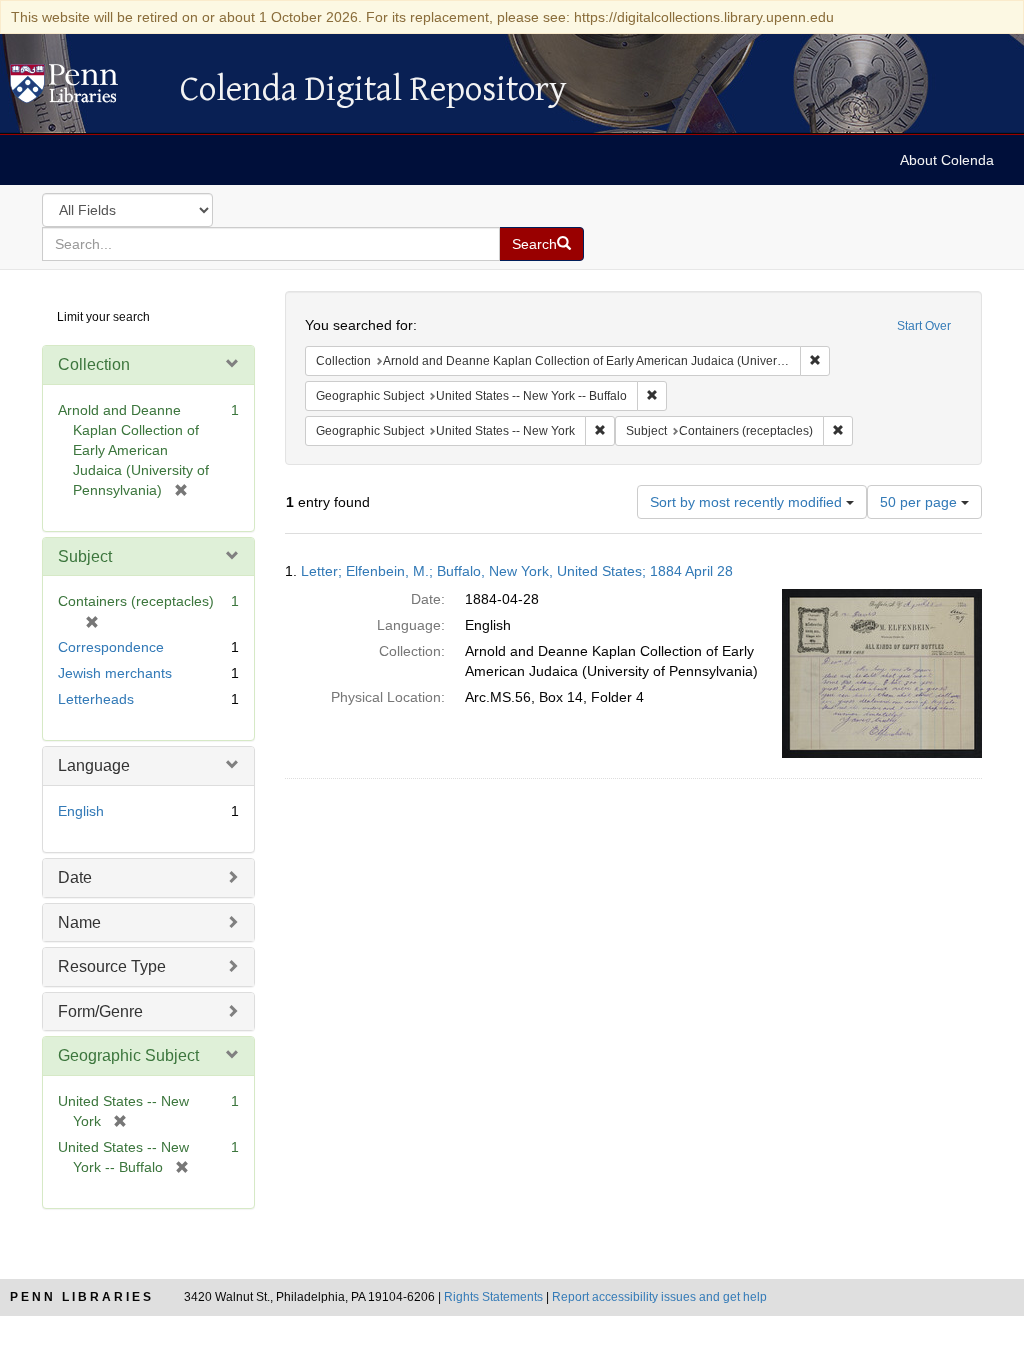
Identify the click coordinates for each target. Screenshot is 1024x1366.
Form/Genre (100, 1011)
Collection (94, 364)
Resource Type (112, 966)
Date (75, 877)
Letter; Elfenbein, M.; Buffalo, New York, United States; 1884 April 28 (517, 571)
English (81, 811)
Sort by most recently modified (748, 502)
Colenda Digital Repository (85, 89)
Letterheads (96, 699)
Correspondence (111, 647)
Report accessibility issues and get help (659, 1297)
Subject (85, 556)
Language (94, 765)
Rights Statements (493, 1297)
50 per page (920, 502)
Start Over (924, 326)
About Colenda (947, 160)
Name (79, 922)
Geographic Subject (128, 1055)
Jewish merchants (115, 673)
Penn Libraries (82, 1297)
